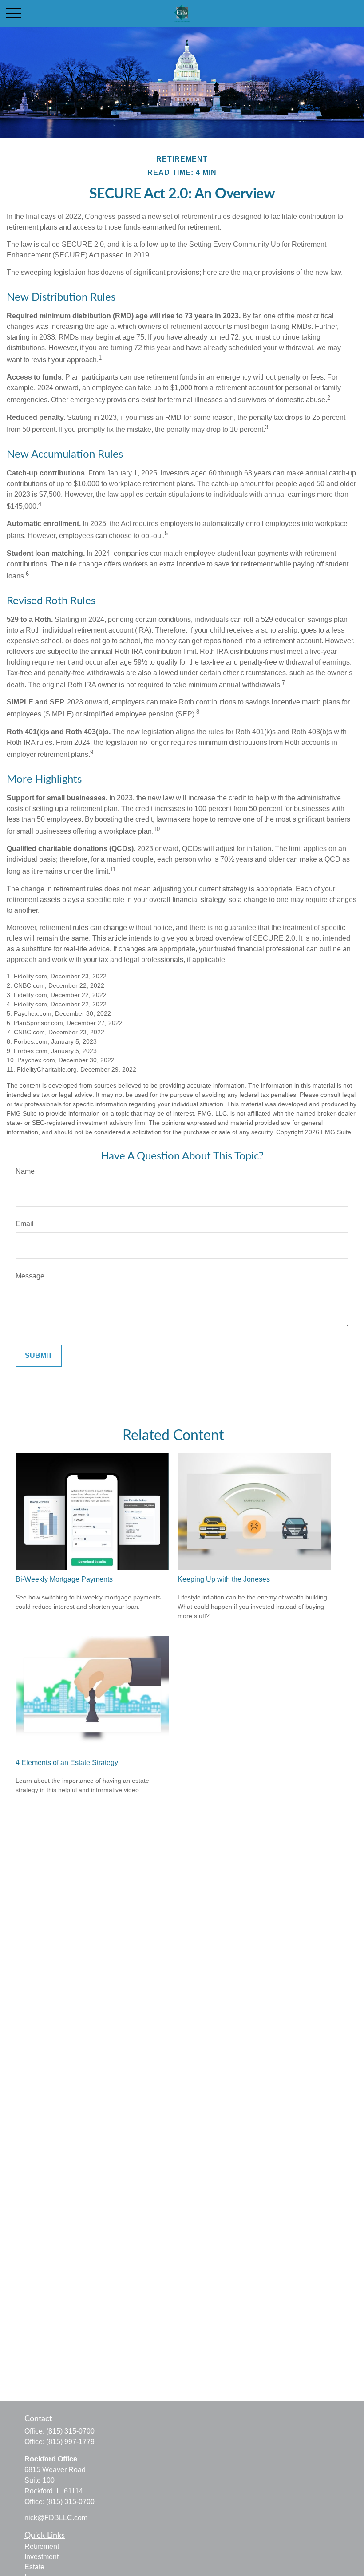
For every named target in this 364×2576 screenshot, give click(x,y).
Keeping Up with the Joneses (224, 1579)
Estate (34, 2567)
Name (25, 1171)
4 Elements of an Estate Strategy (67, 1763)
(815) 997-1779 (70, 2442)
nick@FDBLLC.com (56, 2518)
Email (25, 1224)
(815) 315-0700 (70, 2431)
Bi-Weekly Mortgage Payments (64, 1579)
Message (30, 1276)
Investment (42, 2557)
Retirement (42, 2546)
